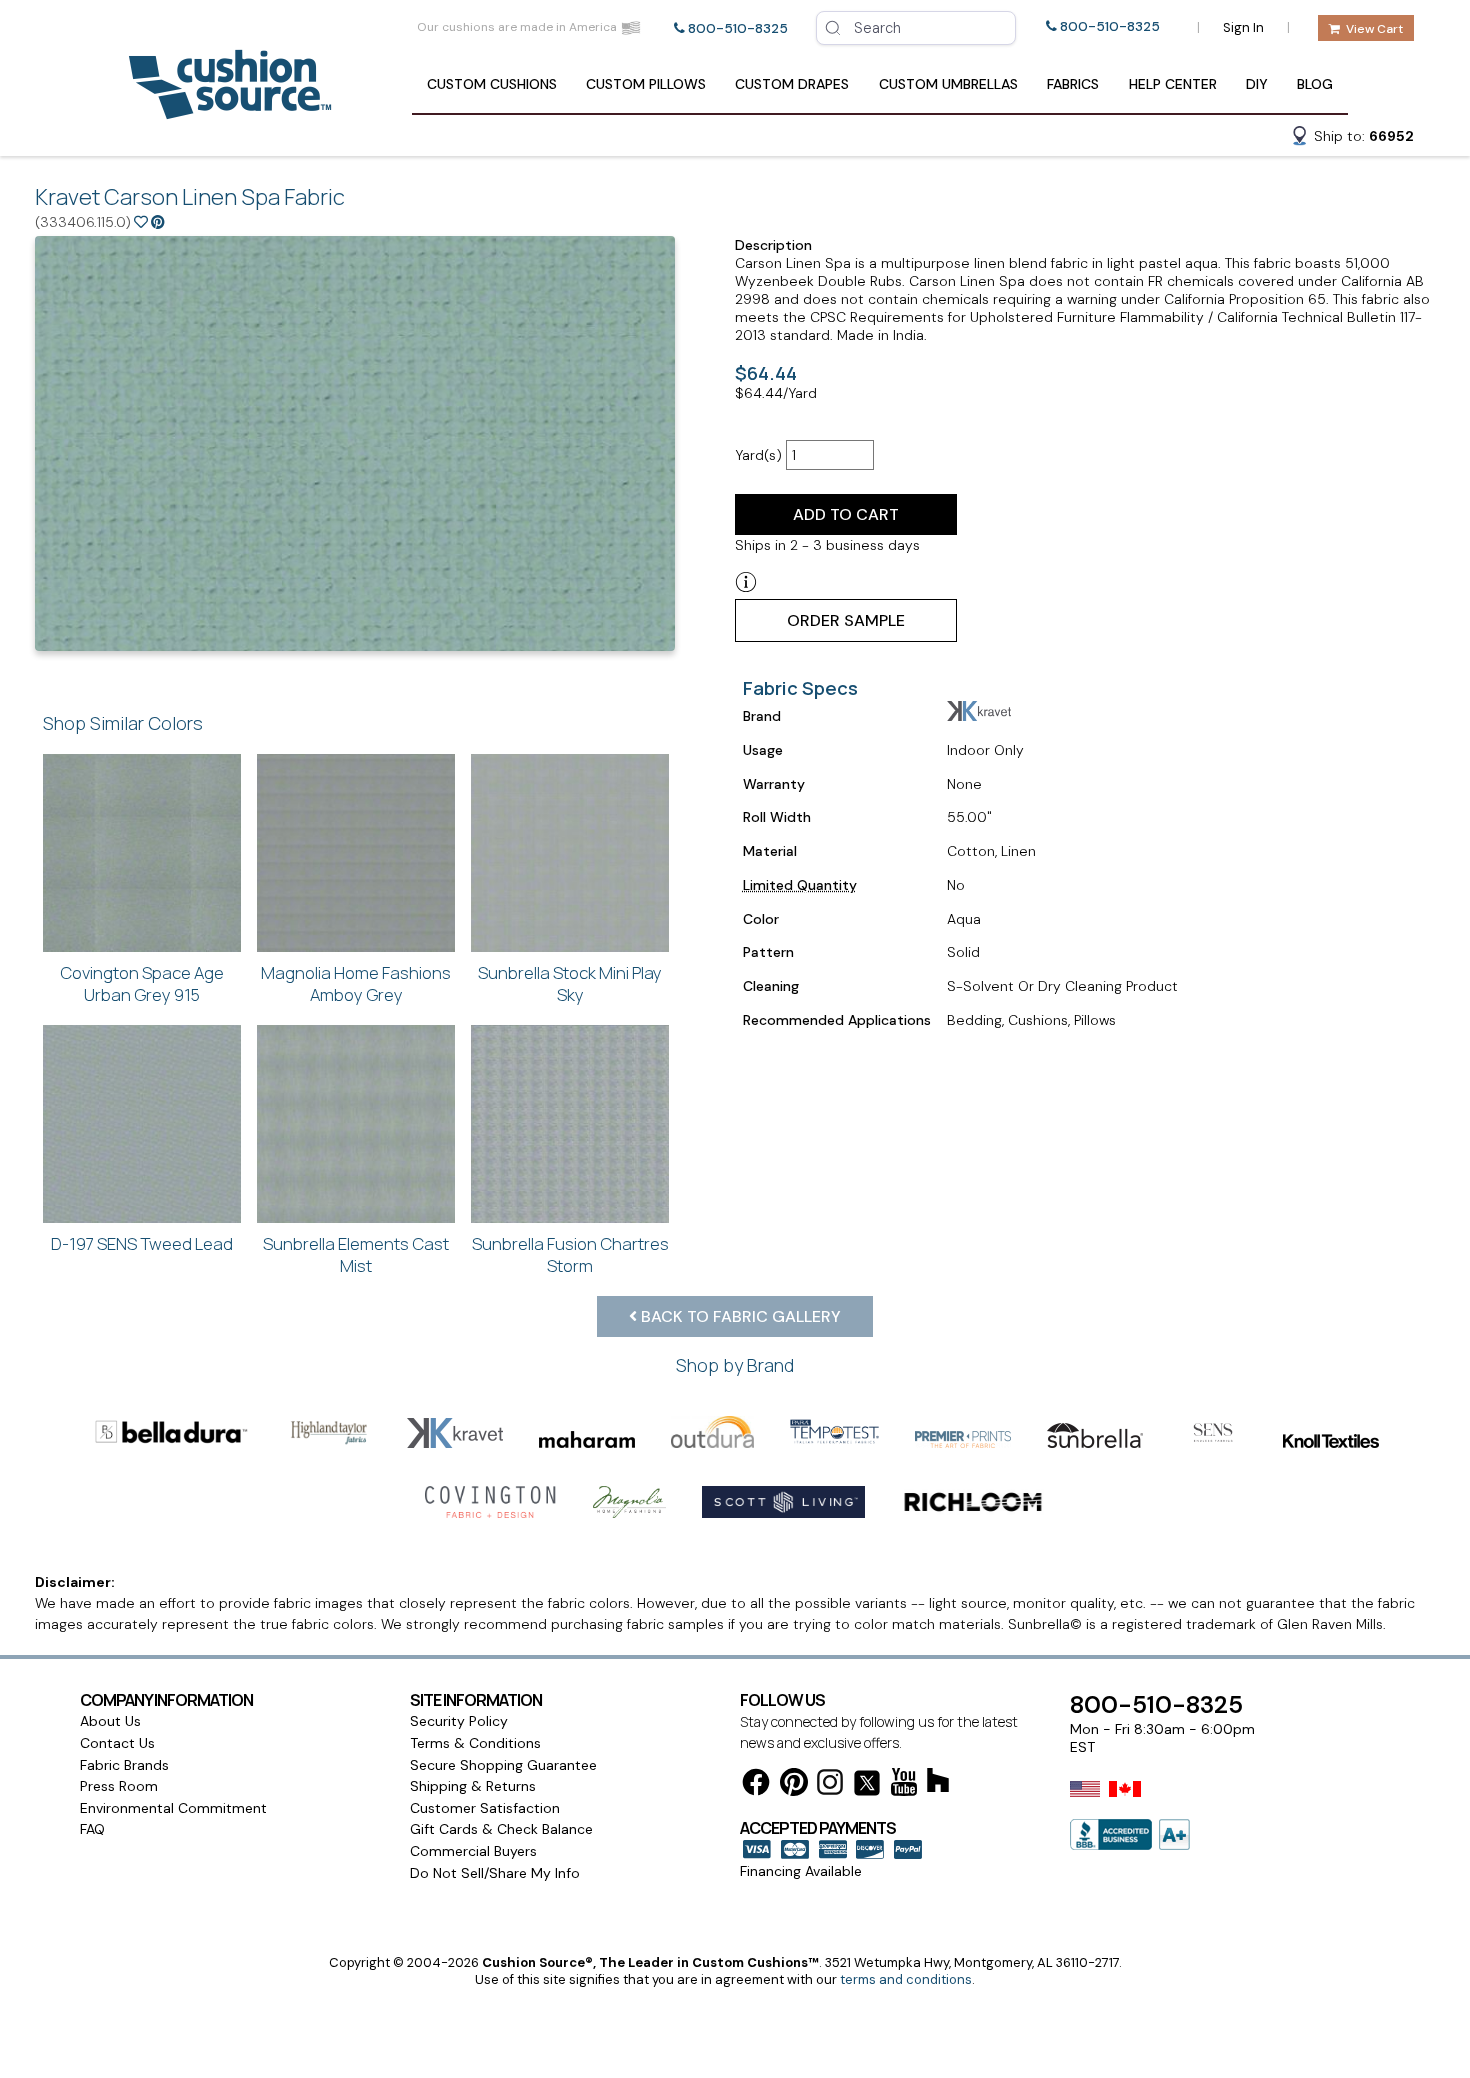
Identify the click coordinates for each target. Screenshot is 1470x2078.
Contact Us (117, 1743)
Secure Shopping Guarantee (503, 1765)
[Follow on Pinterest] (794, 1785)
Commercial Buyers (473, 1851)
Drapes (792, 84)
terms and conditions (906, 1979)
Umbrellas (948, 84)
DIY (1257, 84)
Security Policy (459, 1721)
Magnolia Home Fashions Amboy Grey (356, 983)
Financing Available (801, 1871)
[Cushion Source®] (230, 109)
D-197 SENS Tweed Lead (142, 1243)
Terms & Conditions (475, 1743)
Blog (1315, 84)
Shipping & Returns (473, 1786)
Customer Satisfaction (485, 1808)
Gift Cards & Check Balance (501, 1829)
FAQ (92, 1829)
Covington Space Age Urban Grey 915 (142, 983)
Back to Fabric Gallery (739, 1316)
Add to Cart (846, 514)
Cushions (492, 84)
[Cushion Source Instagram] (830, 1785)
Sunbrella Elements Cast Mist (356, 1254)
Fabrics (1073, 84)
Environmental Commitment (173, 1808)
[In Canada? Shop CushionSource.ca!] (1125, 1802)
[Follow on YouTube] (904, 1785)
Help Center (1173, 84)
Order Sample (846, 620)
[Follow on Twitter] (867, 1786)
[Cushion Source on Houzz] (938, 1783)
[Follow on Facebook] (756, 1785)
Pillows (646, 84)
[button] (1352, 139)
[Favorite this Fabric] (141, 222)
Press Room (119, 1786)
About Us (110, 1721)
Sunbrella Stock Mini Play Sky (570, 983)
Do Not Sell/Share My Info (495, 1873)
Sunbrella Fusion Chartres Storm (570, 1254)
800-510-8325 (738, 28)
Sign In (1243, 27)
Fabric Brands (124, 1765)
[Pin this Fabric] (158, 222)
